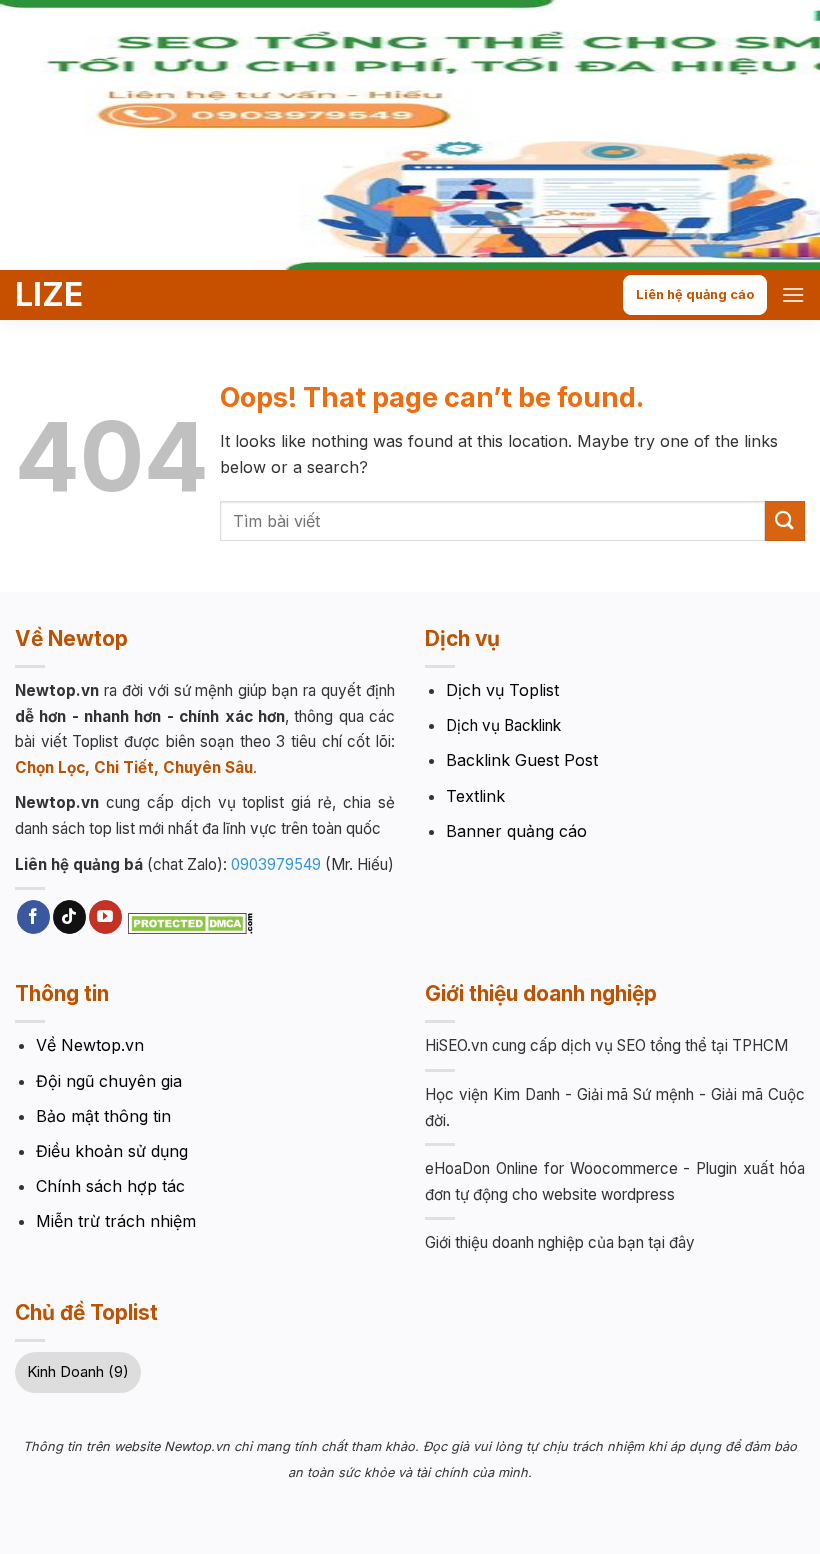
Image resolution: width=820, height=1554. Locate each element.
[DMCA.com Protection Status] (190, 922)
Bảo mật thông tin (103, 1116)
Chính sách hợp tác (110, 1186)
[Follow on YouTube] (105, 917)
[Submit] (785, 520)
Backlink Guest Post (522, 760)
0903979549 (276, 864)
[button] (793, 294)
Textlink (475, 796)
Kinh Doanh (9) (78, 1371)
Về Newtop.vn (90, 1045)
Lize (49, 295)
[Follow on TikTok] (69, 917)
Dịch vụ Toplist (502, 690)
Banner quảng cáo (516, 831)
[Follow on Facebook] (33, 917)
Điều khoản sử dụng (112, 1151)
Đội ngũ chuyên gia (109, 1081)
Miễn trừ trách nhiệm (116, 1221)
